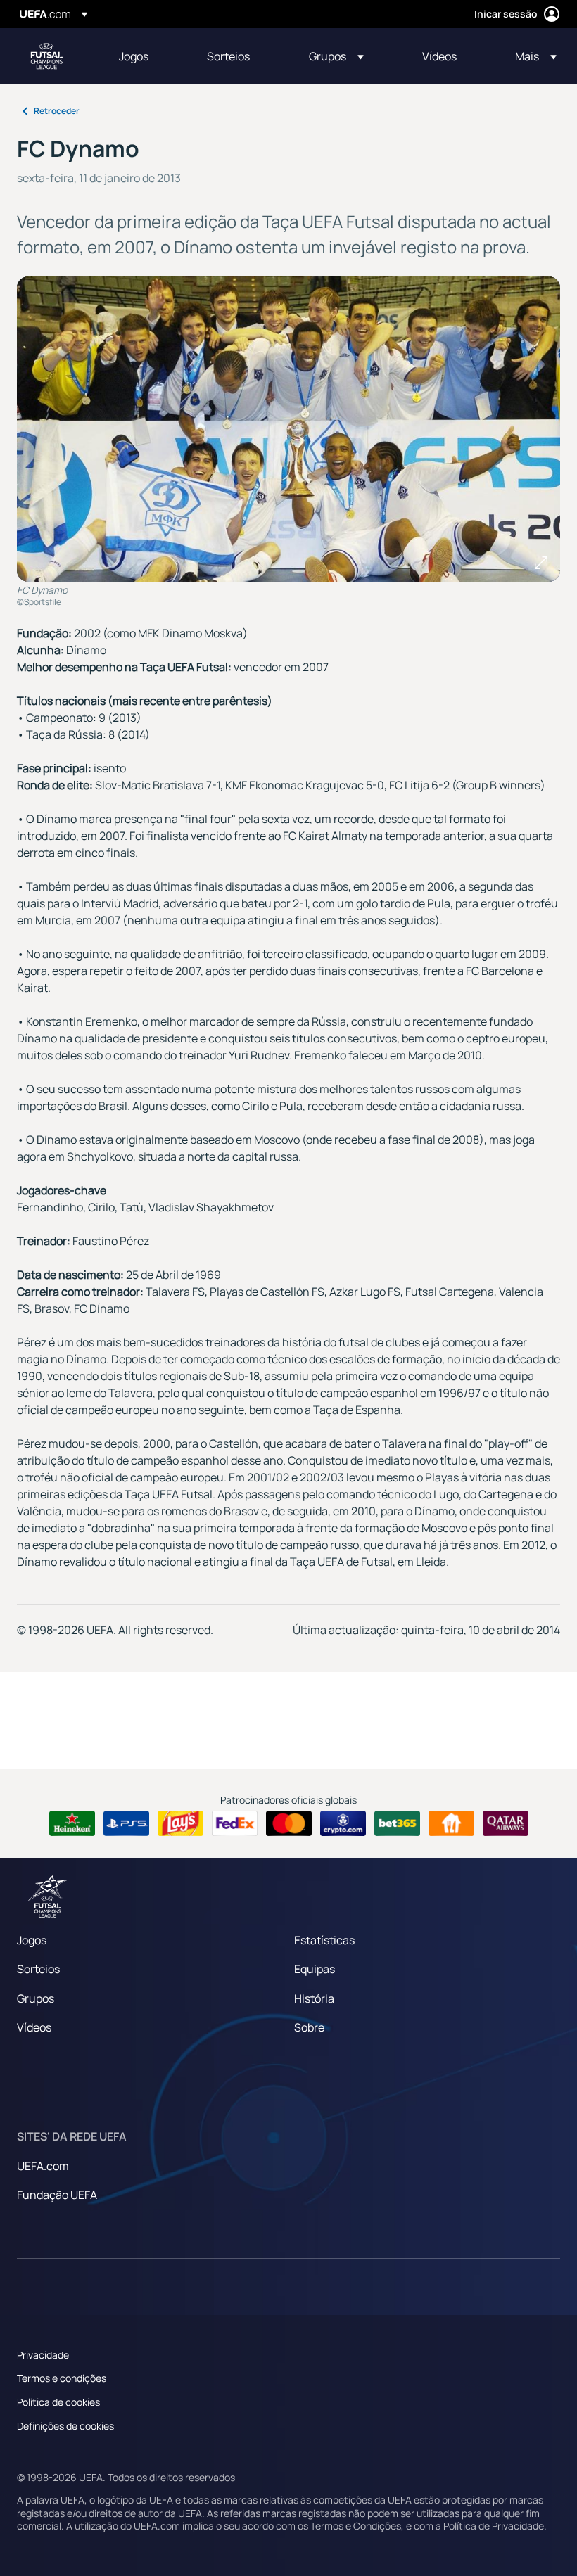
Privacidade (43, 2355)
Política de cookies (58, 2402)
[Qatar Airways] (506, 1823)
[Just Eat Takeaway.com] (451, 1823)
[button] (336, 56)
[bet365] (397, 1823)
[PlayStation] (126, 1823)
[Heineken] (72, 1823)
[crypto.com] (343, 1823)
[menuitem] (145, 56)
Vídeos (34, 2027)
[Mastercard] (289, 1823)
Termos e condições (62, 2378)
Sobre (309, 2027)
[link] (134, 56)
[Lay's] (180, 1823)
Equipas (315, 1969)
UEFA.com (43, 2166)
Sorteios (38, 1969)
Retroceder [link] (57, 111)
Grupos (36, 1998)
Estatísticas (324, 1940)
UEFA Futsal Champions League (46, 56)
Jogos (32, 1940)
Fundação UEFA (57, 2195)
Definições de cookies (65, 2426)
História (314, 1998)
